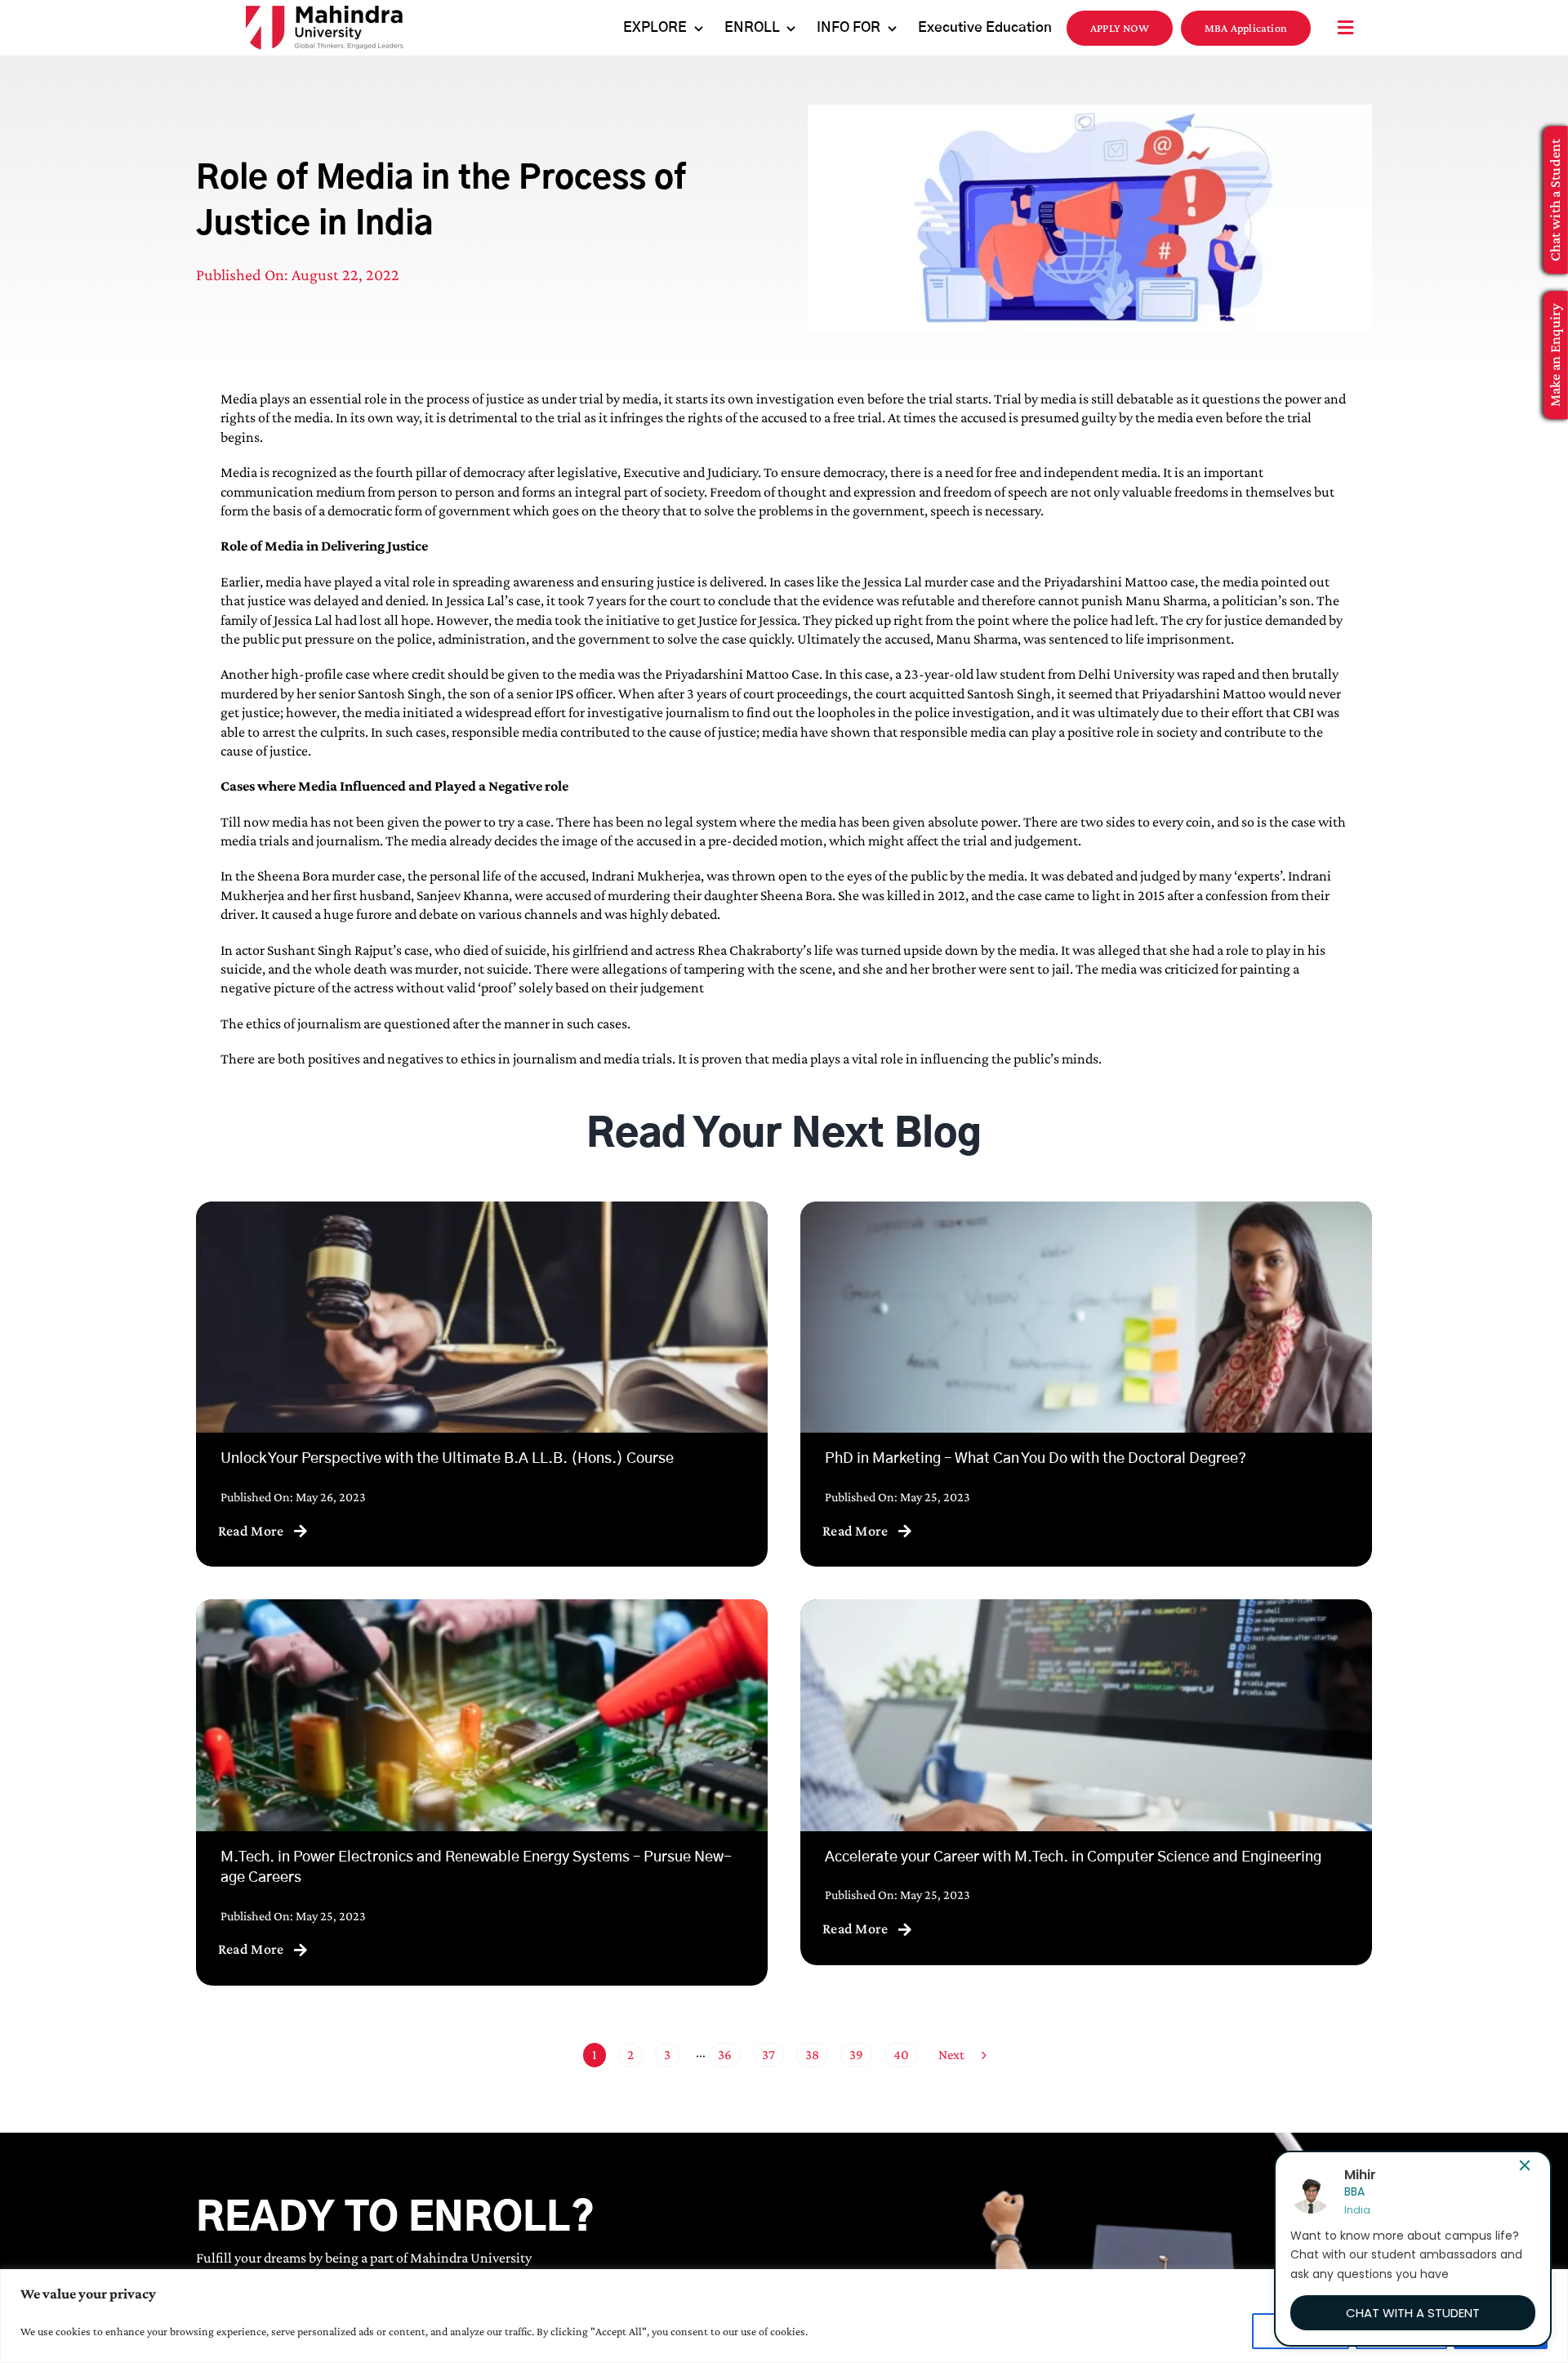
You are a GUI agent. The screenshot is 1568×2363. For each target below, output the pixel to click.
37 (768, 2055)
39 (856, 2055)
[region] (784, 2316)
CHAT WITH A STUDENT (1413, 2313)
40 (901, 2055)
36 (725, 2055)
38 (812, 2055)
